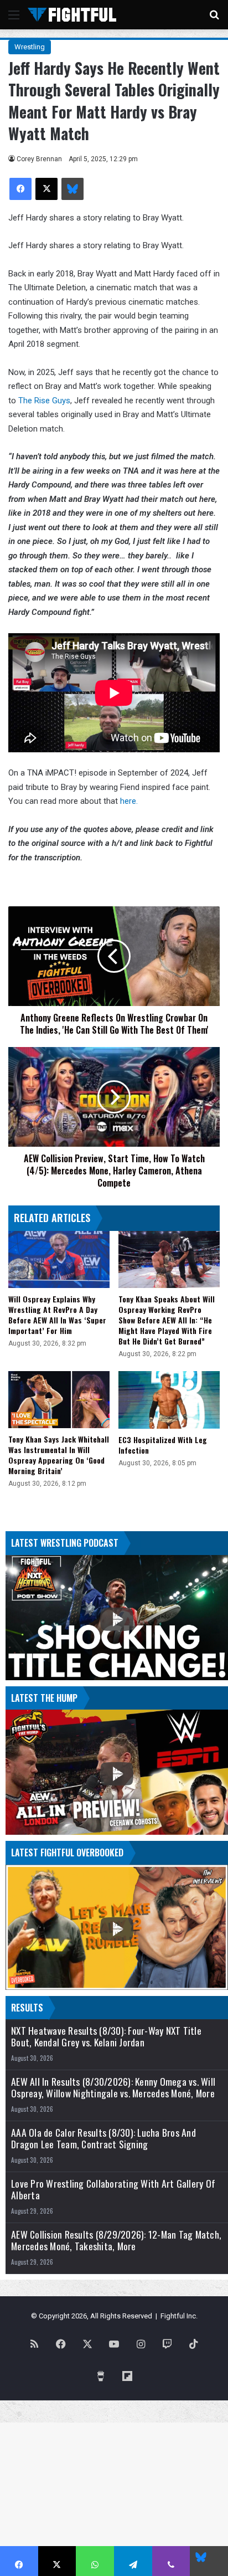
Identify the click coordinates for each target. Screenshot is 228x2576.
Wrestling (30, 47)
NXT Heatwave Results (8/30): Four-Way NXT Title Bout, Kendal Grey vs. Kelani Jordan (106, 2036)
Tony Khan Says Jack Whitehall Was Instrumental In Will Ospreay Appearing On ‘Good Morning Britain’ (59, 1455)
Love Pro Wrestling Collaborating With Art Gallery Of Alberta (113, 2189)
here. (129, 801)
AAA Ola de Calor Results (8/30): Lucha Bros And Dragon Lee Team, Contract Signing (103, 2138)
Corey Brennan (39, 159)
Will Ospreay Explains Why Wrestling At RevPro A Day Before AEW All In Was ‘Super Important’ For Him (57, 1315)
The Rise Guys (44, 401)
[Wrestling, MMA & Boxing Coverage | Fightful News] (72, 15)
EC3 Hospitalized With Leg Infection (163, 1445)
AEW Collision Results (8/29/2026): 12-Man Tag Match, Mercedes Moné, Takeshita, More (116, 2240)
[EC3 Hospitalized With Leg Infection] (169, 1400)
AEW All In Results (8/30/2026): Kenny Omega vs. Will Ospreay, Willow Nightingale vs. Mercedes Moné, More (113, 2087)
